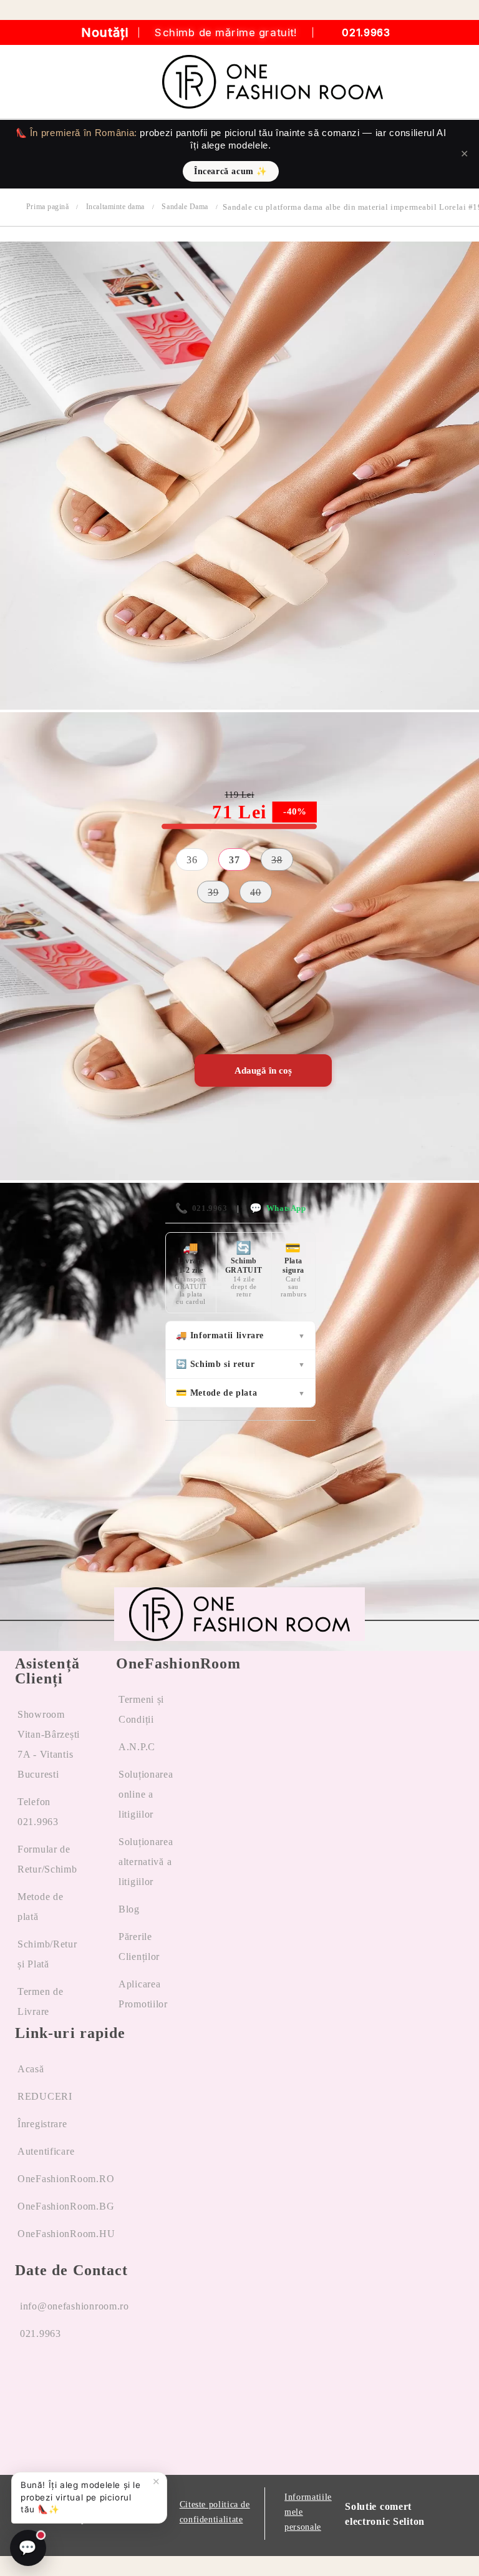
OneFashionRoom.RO (66, 2179)
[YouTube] (119, 2381)
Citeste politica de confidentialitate (215, 2512)
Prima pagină (47, 207)
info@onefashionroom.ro (75, 2306)
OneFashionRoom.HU (66, 2234)
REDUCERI (45, 2096)
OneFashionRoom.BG (66, 2206)
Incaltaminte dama (115, 207)
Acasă (31, 2069)
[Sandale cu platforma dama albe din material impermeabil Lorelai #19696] (239, 706)
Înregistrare (42, 2124)
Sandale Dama (185, 207)
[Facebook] (25, 2381)
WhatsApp (278, 1208)
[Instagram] (72, 2381)
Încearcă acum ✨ (231, 171)
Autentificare (46, 2151)
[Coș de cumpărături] (455, 82)
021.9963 (366, 32)
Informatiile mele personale (308, 2512)
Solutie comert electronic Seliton (385, 2514)
